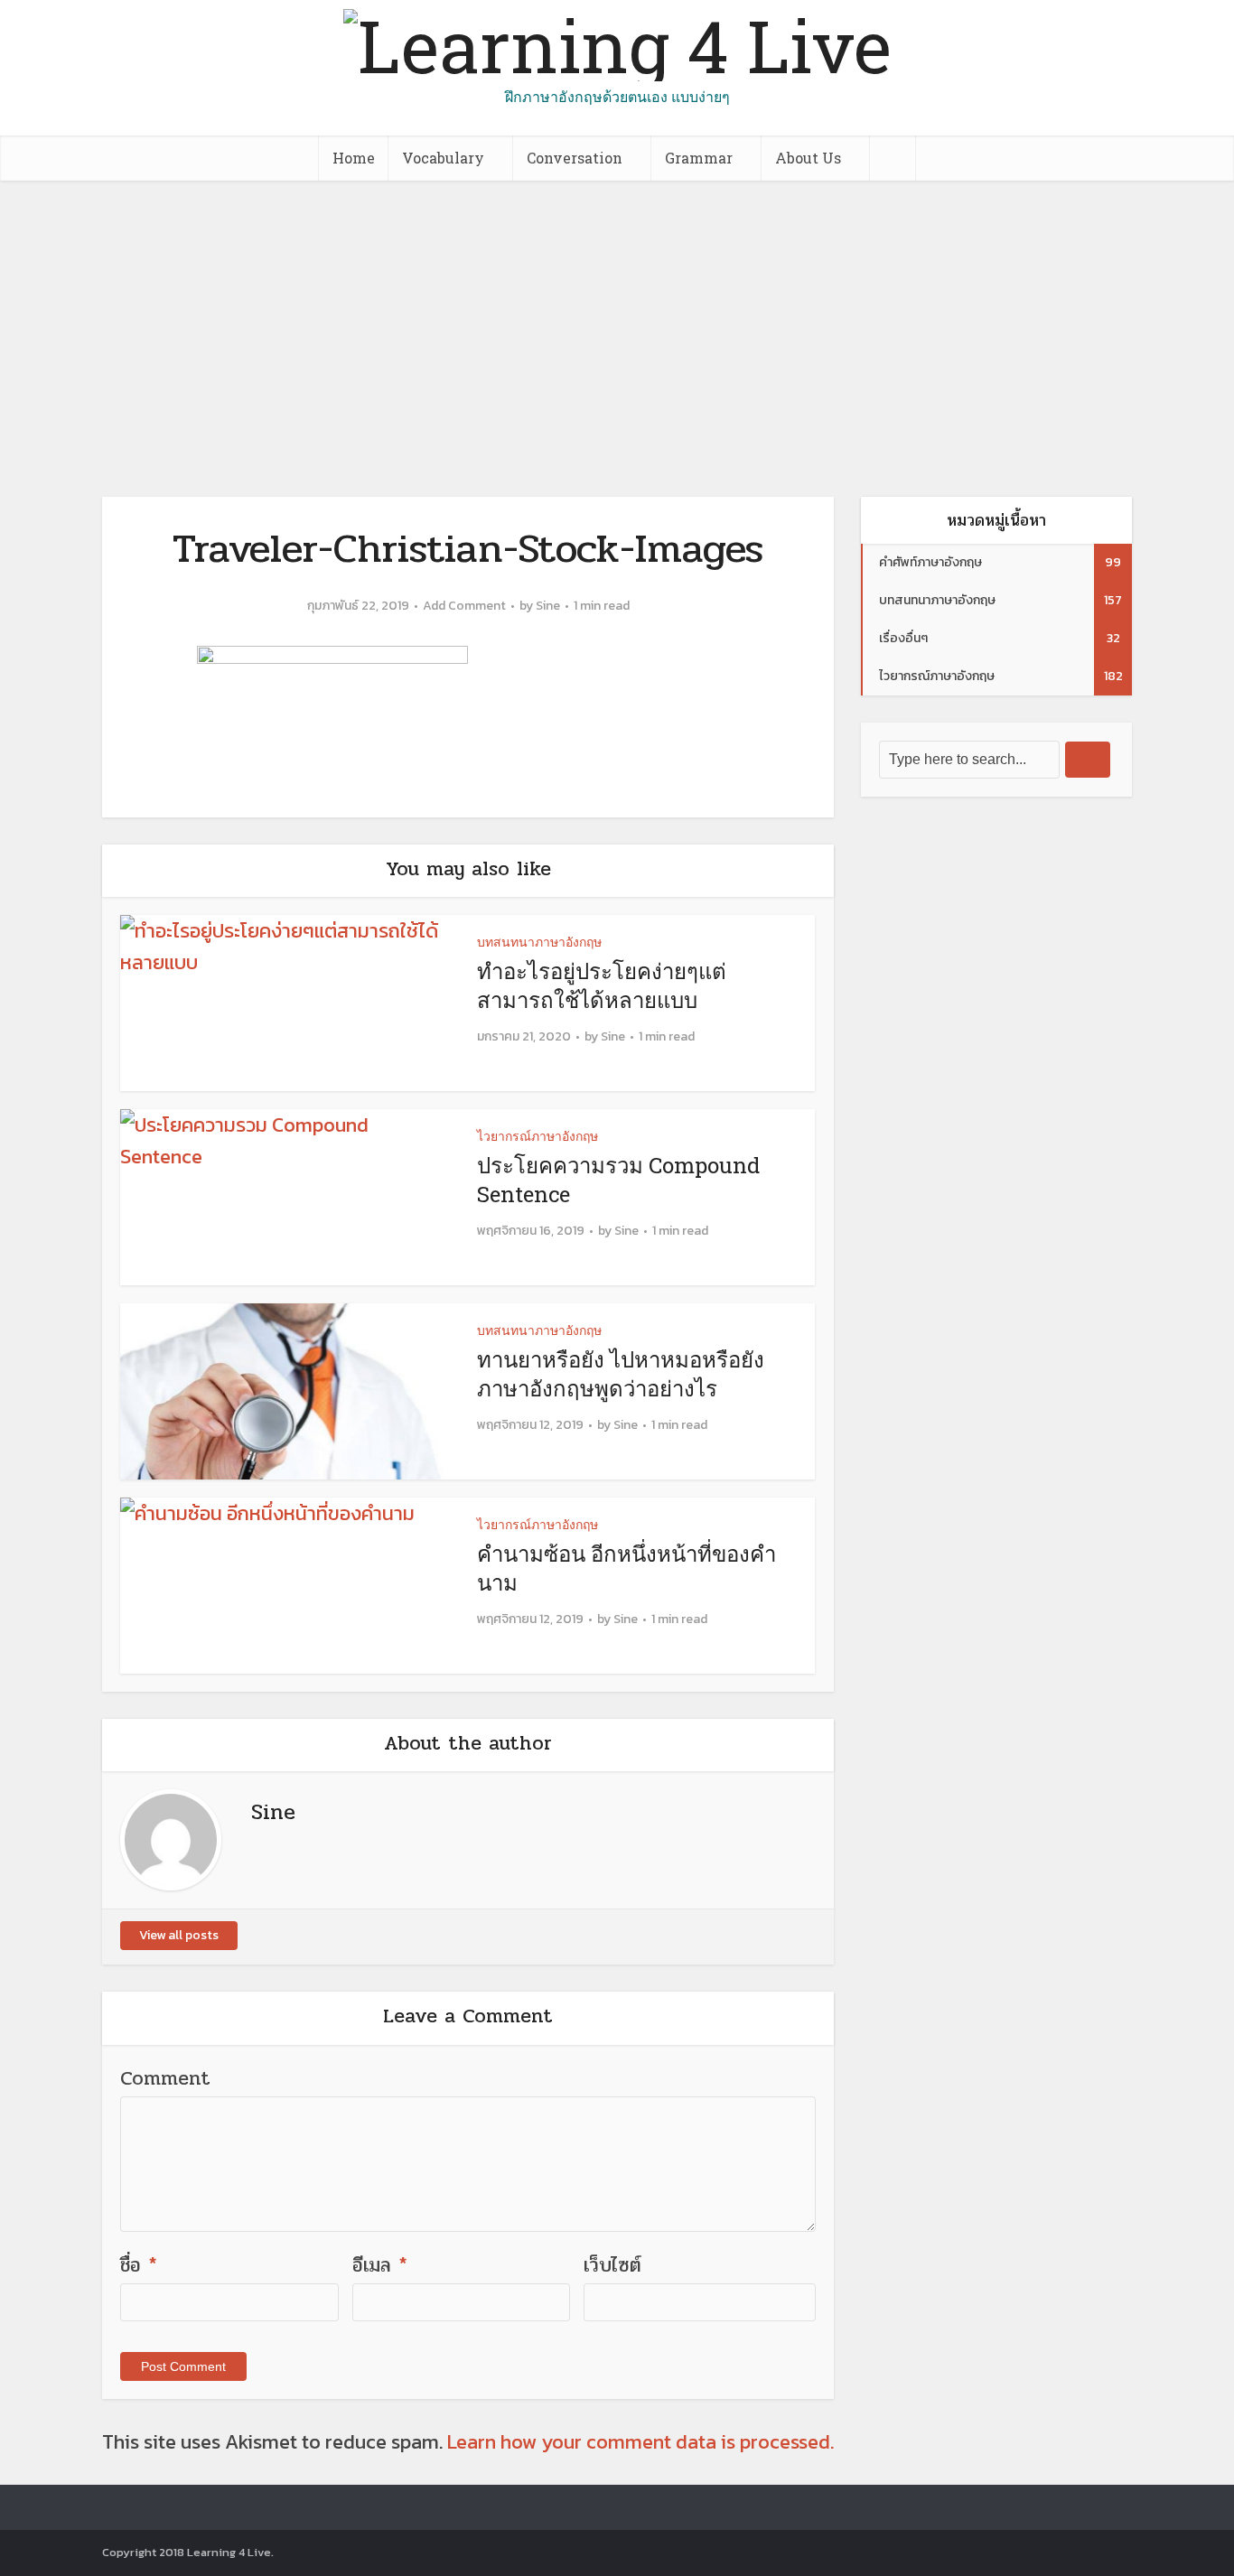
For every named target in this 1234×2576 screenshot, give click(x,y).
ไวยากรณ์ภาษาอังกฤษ (538, 1136)
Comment (165, 2078)
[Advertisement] (617, 316)
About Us (808, 158)
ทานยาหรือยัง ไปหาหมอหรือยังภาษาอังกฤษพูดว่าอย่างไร (621, 1374)
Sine (548, 606)
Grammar (699, 158)
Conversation (575, 158)
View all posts (179, 1935)
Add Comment (464, 606)
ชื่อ (139, 2265)
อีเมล (380, 2265)
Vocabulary (443, 158)
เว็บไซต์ (612, 2265)
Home (354, 158)
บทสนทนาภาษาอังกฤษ (539, 942)
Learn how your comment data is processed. (640, 2442)
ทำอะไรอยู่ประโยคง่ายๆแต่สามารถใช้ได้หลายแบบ (602, 985)
